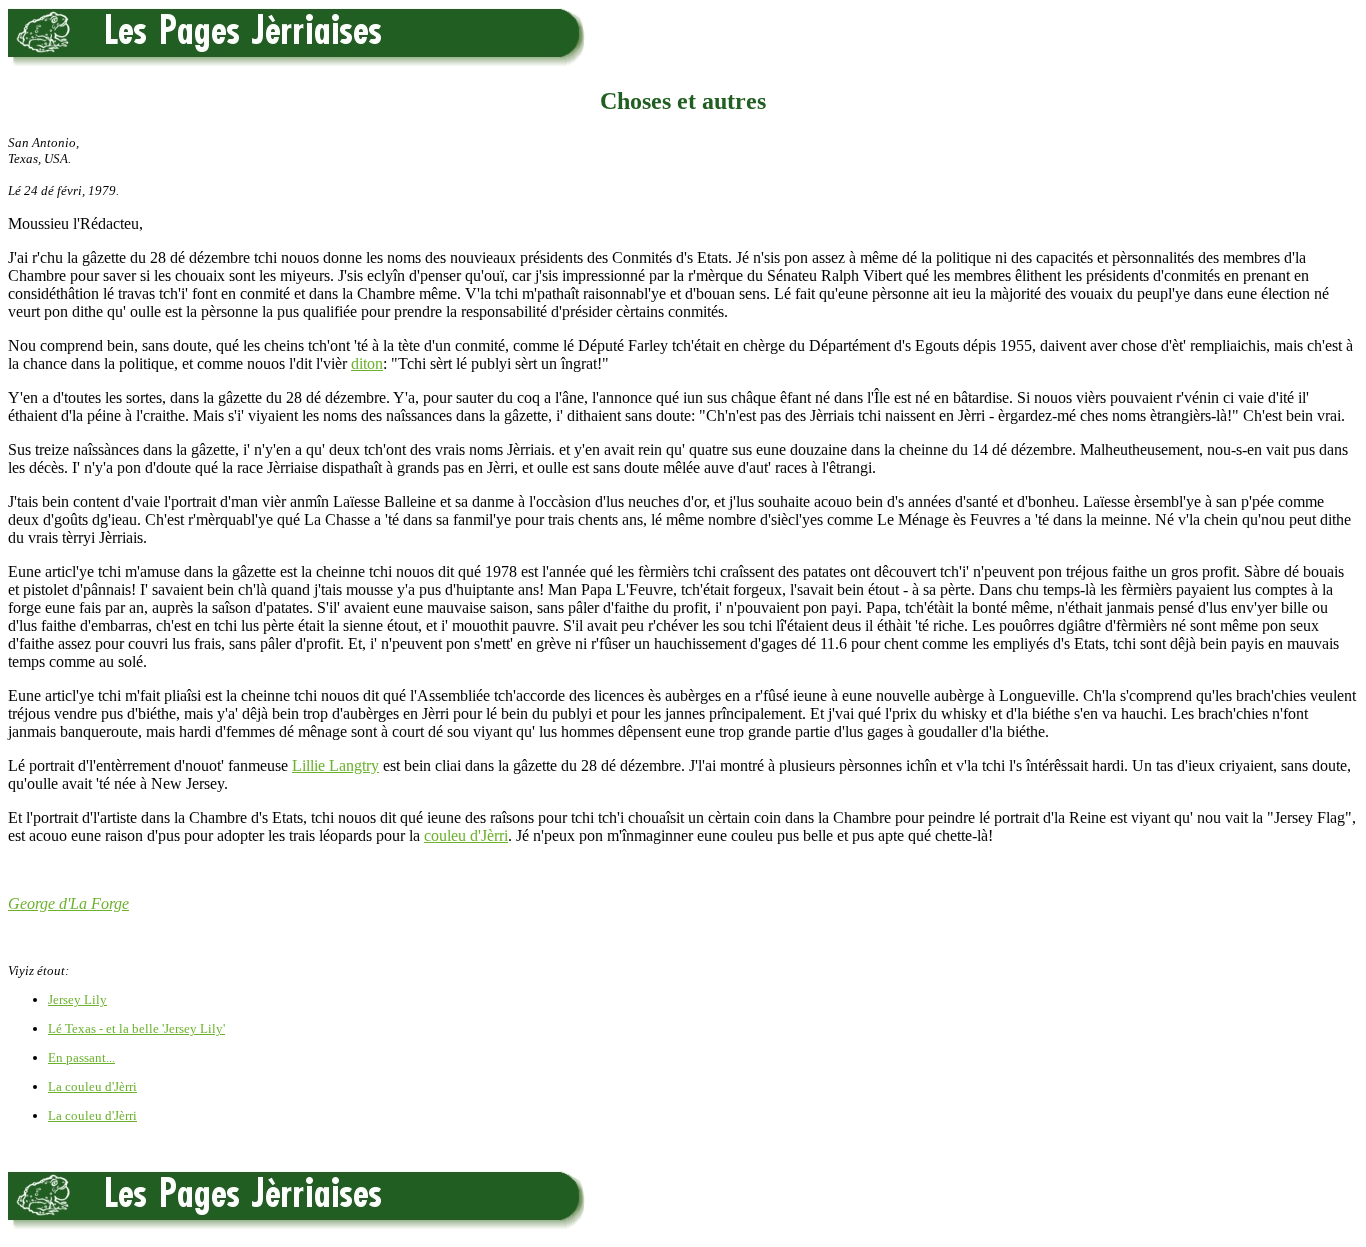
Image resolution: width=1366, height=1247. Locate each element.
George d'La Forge (68, 903)
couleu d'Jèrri (466, 835)
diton (367, 363)
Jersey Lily (77, 999)
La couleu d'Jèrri (92, 1086)
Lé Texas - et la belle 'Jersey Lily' (136, 1028)
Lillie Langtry (335, 765)
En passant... (81, 1057)
